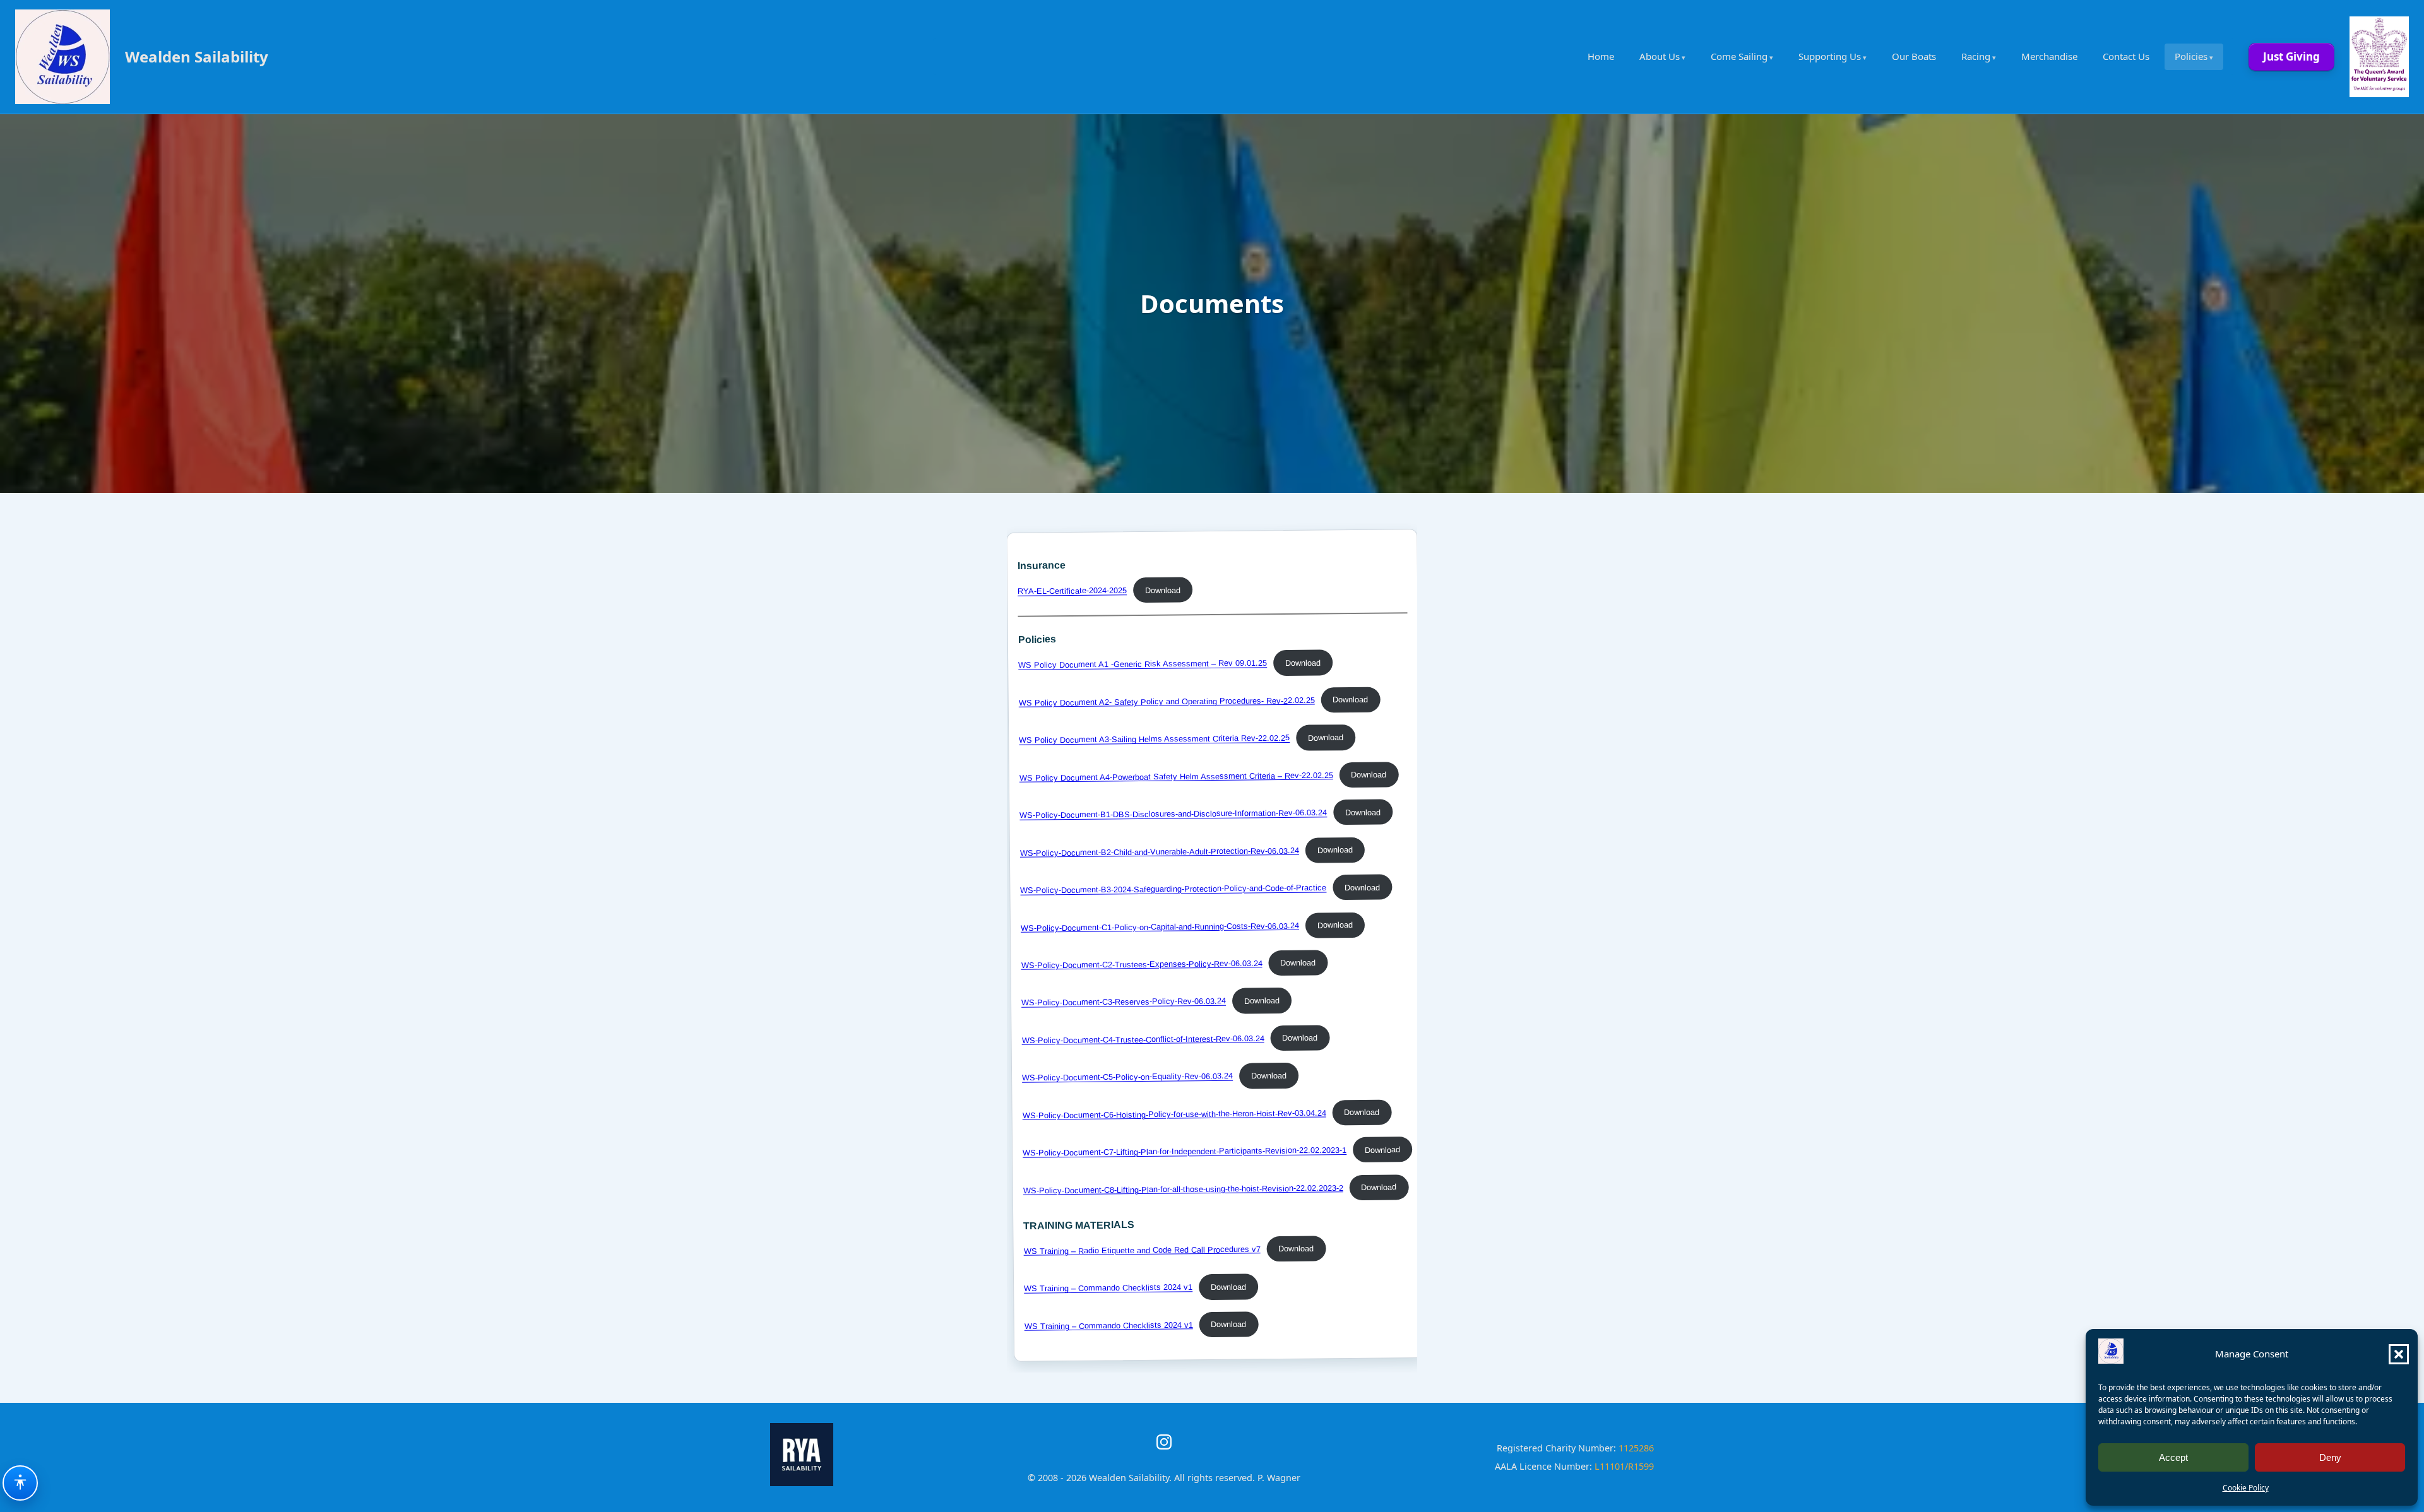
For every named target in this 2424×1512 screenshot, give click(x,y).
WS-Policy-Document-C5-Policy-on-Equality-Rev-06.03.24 (1127, 1077)
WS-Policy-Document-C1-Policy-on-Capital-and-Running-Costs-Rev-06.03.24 (1160, 927)
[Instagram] (1164, 1442)
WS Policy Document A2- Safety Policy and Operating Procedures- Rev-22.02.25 (1166, 701)
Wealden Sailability (197, 56)
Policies (2191, 56)
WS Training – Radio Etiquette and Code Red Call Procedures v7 (1142, 1250)
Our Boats (1914, 56)
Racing (1976, 56)
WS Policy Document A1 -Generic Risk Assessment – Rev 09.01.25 (1143, 664)
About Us (1660, 56)
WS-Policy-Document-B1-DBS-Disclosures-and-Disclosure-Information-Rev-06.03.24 (1173, 814)
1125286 (1636, 1448)
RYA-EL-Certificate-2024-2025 (1072, 591)
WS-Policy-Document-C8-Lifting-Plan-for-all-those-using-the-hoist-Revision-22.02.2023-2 (1183, 1189)
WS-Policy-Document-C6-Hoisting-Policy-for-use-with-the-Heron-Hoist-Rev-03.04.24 (1174, 1114)
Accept (2173, 1457)
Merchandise (2049, 56)
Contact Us (2126, 56)
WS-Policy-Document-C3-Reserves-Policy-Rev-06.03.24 (1124, 1002)
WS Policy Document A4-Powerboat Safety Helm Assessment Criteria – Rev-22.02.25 (1176, 777)
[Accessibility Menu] (20, 1483)
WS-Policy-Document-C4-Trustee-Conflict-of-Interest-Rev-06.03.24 (1143, 1039)
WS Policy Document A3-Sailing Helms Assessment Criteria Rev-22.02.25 (1154, 739)
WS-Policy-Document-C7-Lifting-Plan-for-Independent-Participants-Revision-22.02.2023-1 (1185, 1152)
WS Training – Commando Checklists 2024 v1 (1108, 1288)
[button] (2399, 1354)
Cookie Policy (2246, 1488)
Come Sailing (1739, 56)
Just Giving (2291, 56)
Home (1601, 56)
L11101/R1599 (1624, 1466)
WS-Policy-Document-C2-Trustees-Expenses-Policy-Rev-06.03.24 (1141, 964)
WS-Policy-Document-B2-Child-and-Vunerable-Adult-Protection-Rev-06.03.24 (1159, 852)
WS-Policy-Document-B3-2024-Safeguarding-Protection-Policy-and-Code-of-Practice (1173, 889)
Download (1162, 590)
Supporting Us (1830, 56)
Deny (2330, 1457)
